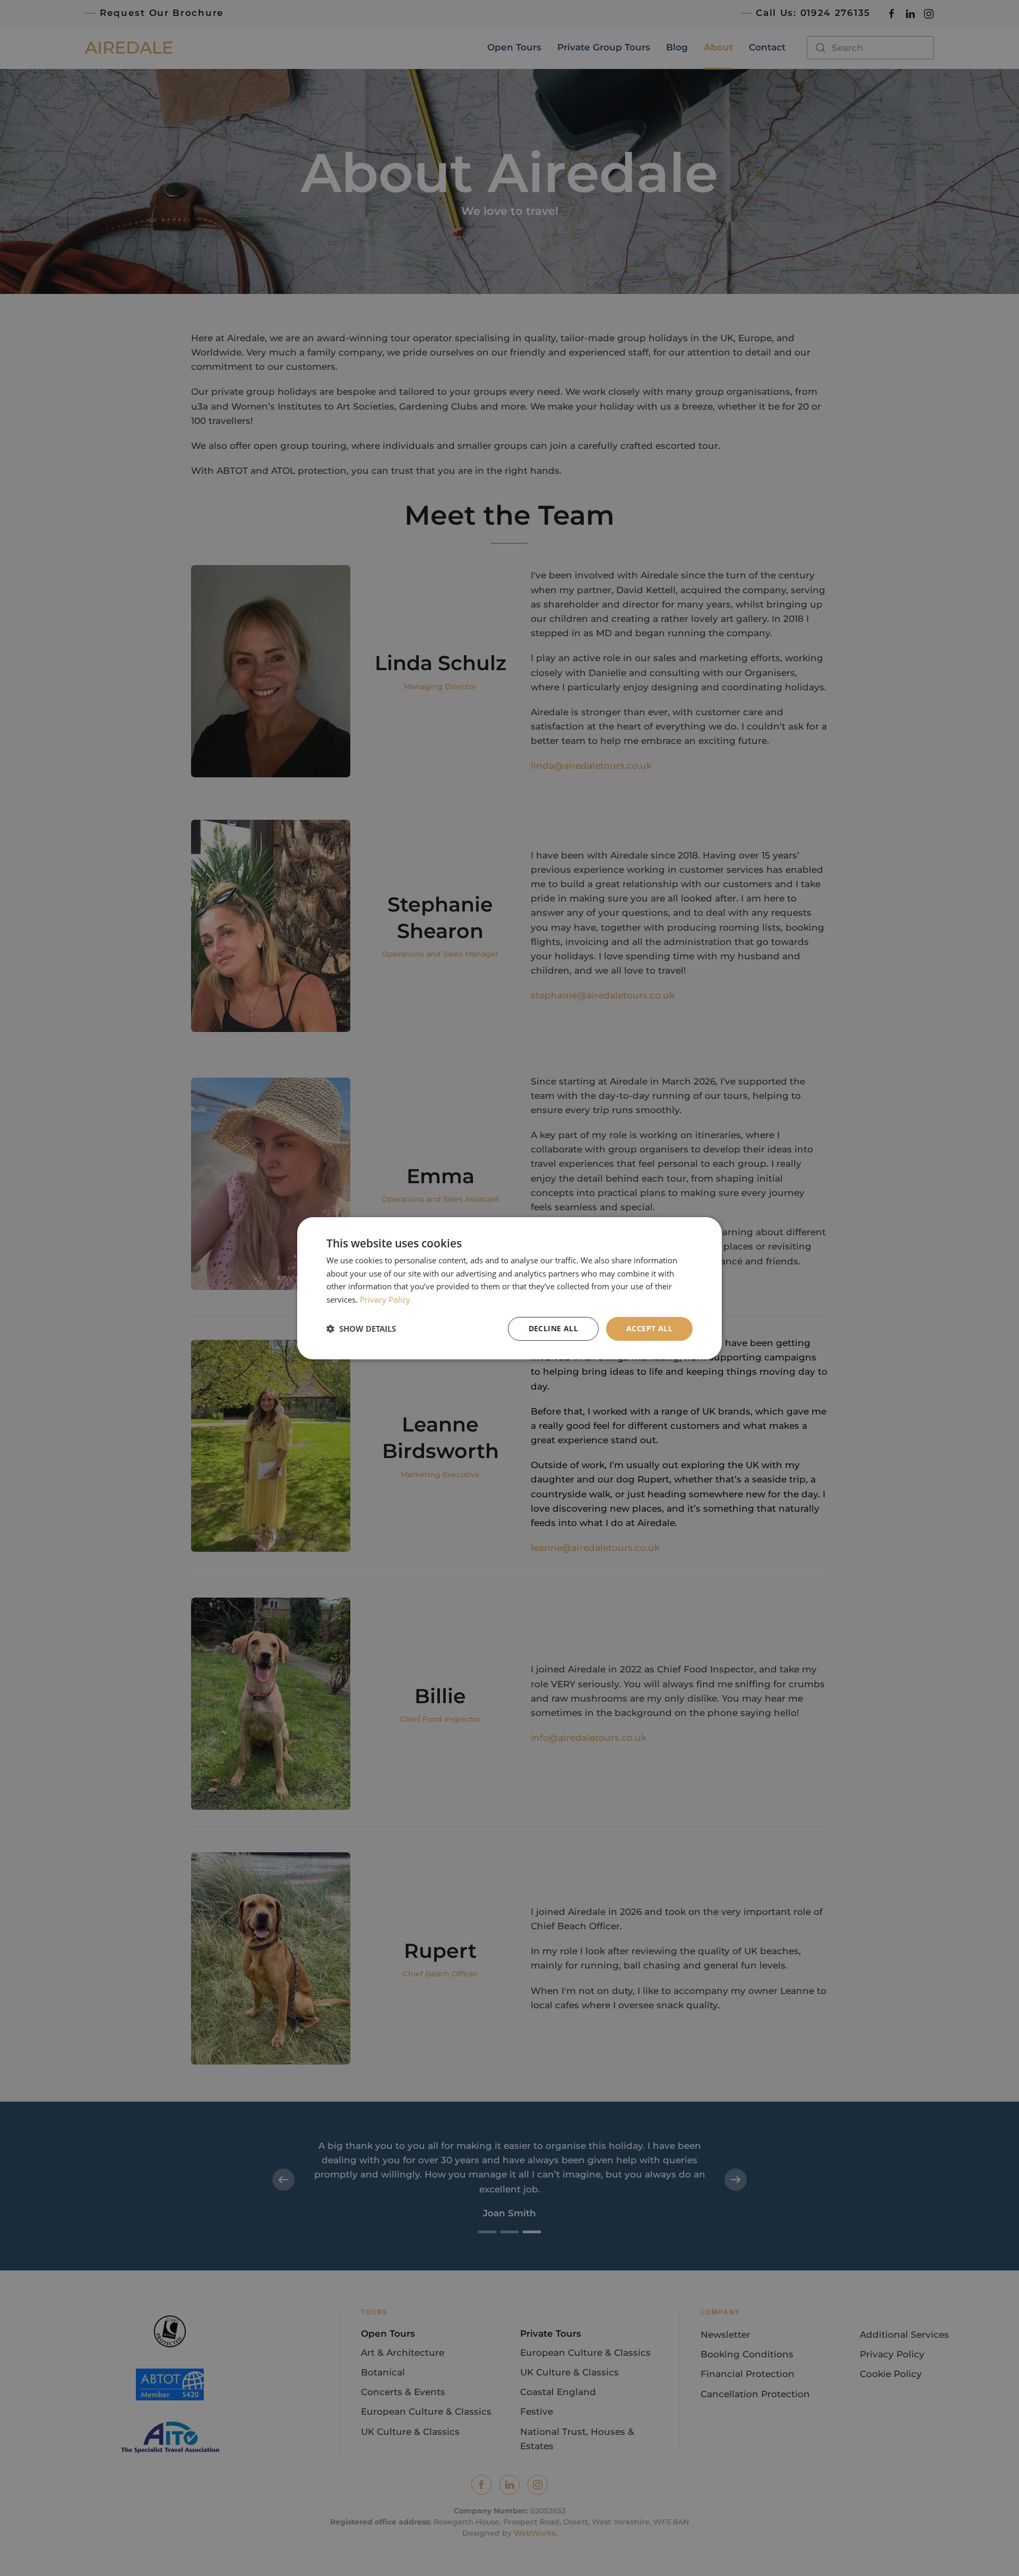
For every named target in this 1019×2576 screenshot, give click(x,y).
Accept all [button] (649, 1328)
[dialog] (509, 1288)
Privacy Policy (385, 1299)
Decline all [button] (553, 1328)
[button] (361, 1329)
